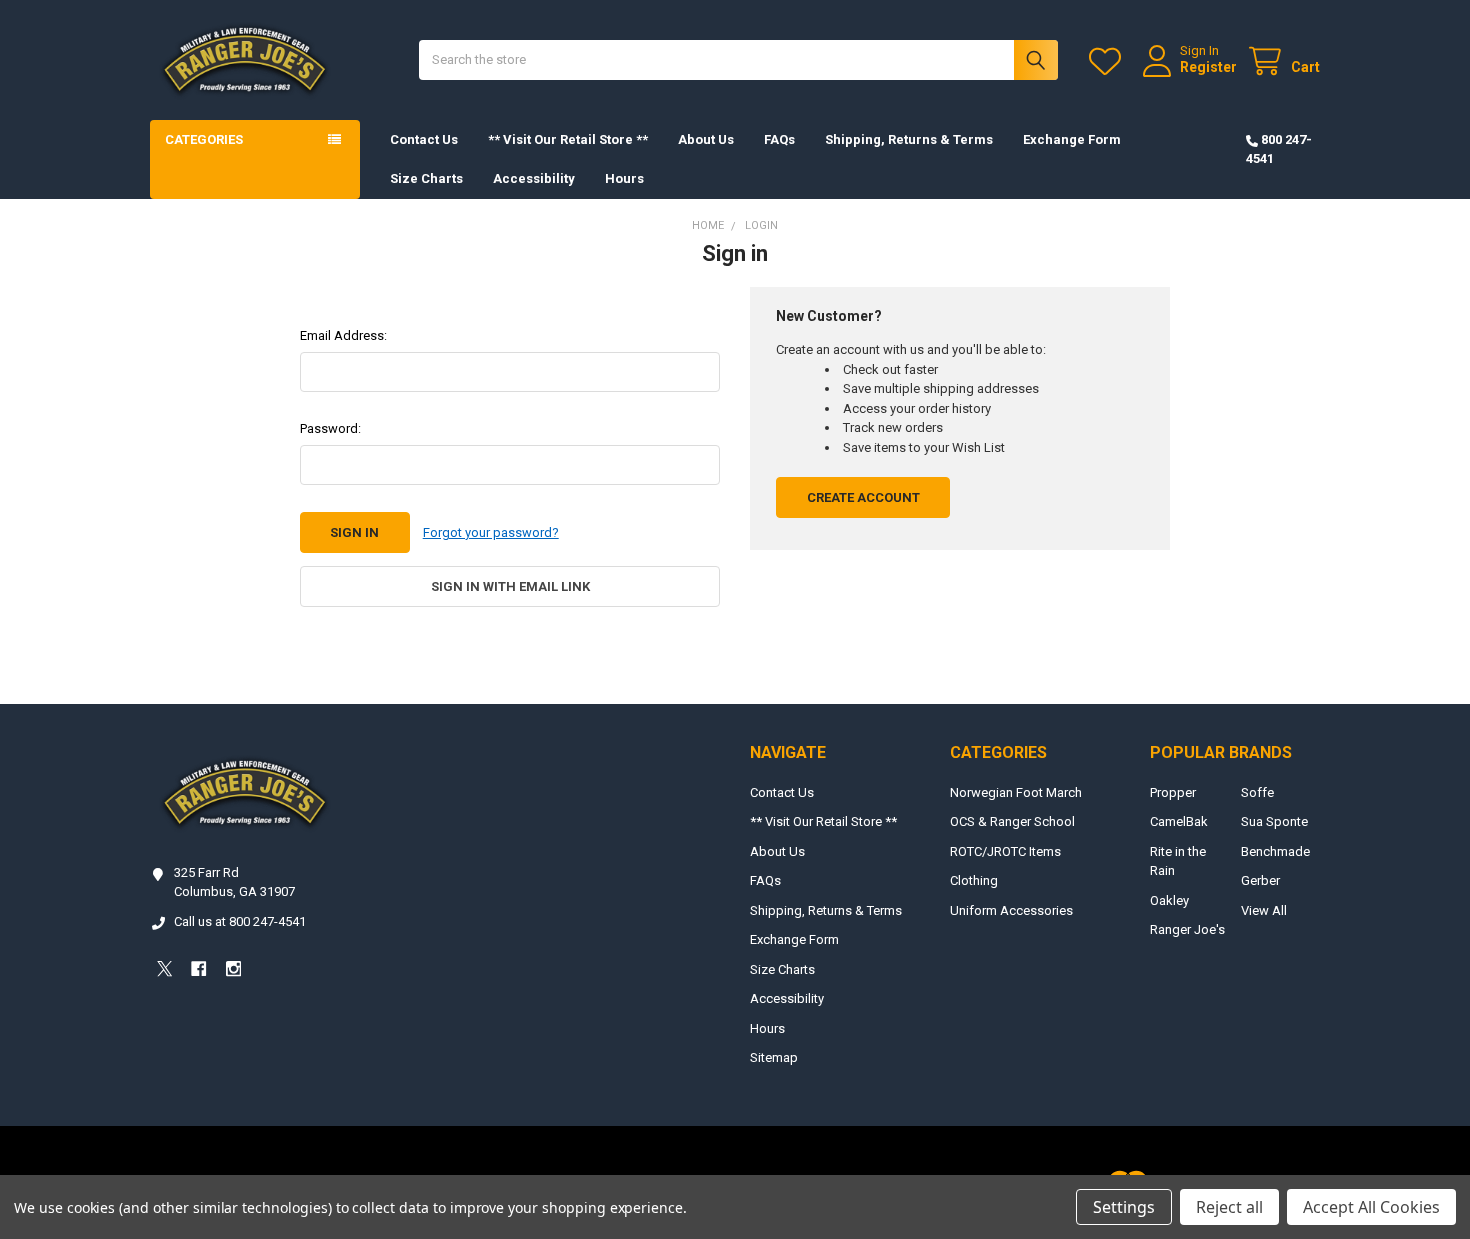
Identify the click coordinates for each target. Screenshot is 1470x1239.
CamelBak (1179, 821)
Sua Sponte (1274, 821)
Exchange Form (1072, 139)
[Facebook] (198, 968)
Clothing (974, 880)
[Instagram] (233, 968)
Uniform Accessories (1011, 910)
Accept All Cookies (1371, 1207)
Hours (624, 178)
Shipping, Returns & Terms (909, 139)
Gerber (1260, 880)
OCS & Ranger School (1012, 821)
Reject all (1229, 1207)
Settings (1124, 1207)
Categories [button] (204, 139)
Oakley (1169, 900)
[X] (164, 968)
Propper (1173, 792)
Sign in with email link (510, 586)
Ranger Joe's (1187, 929)
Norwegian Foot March (1016, 792)
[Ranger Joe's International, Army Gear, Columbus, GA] (180, 1024)
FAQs (779, 139)
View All (1264, 910)
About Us (706, 139)
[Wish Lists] (1109, 61)
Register (1208, 67)
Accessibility (534, 178)
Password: (330, 428)
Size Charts (426, 178)
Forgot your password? (491, 532)
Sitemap (774, 1057)
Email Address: (343, 335)
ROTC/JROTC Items (1005, 851)
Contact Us (424, 139)
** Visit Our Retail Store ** (568, 139)
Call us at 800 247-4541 (240, 921)
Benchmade (1275, 851)
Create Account (863, 497)
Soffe (1257, 792)
